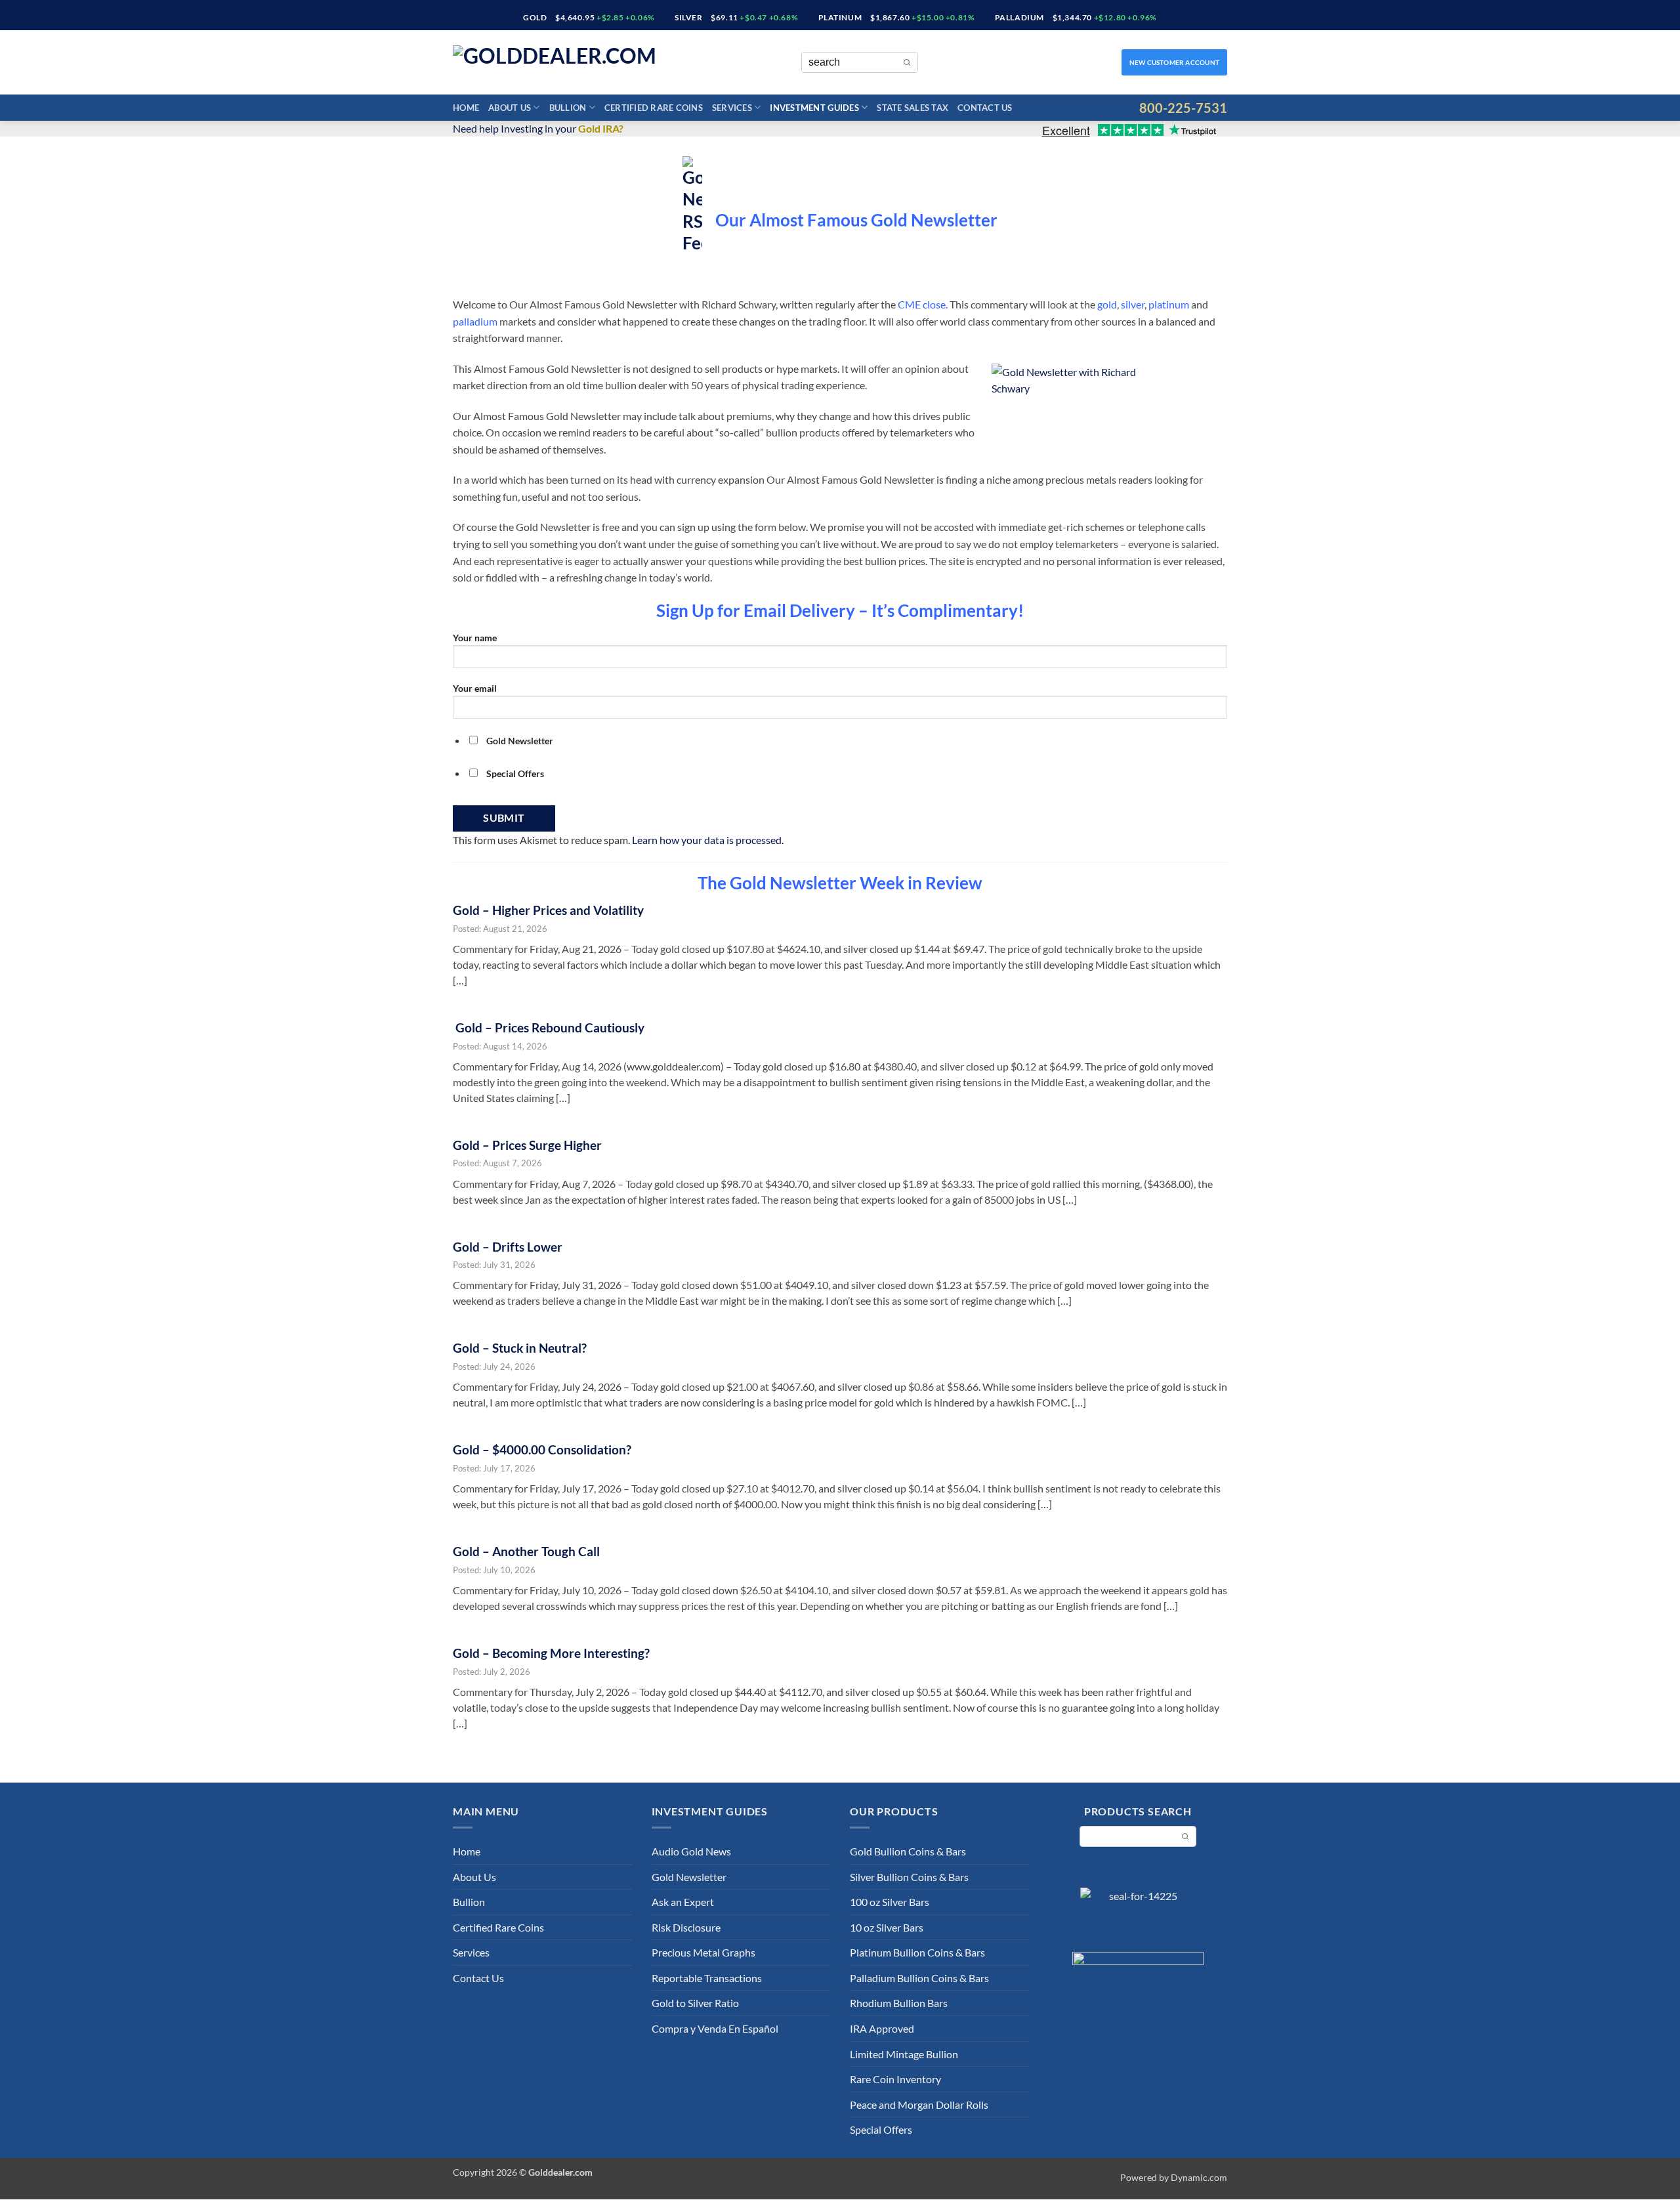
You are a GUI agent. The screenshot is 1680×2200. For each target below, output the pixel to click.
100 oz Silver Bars (890, 1902)
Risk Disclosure (686, 1927)
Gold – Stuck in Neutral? (520, 1348)
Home (466, 108)
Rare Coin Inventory (895, 2079)
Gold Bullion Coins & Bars (908, 1851)
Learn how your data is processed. (708, 840)
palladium (475, 321)
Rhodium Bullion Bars (899, 2003)
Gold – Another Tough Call (526, 1551)
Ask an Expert (683, 1902)
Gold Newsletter (689, 1877)
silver (1133, 304)
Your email (475, 688)
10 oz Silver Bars (887, 1927)
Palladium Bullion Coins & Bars (919, 1978)
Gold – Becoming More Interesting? (551, 1653)
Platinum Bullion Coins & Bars (917, 1952)
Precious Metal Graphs (703, 1952)
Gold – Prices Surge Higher (529, 1145)
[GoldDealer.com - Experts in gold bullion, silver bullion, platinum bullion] (571, 63)
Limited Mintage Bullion (904, 2054)
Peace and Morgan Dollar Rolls (919, 2105)
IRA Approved (882, 2028)
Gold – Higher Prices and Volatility (550, 910)
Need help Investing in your (538, 128)
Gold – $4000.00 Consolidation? (542, 1449)
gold (1107, 304)
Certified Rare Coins (654, 108)
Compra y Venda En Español (715, 2028)
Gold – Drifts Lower (508, 1247)
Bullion (568, 108)
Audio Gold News (691, 1851)
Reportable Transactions (707, 1978)
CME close (922, 304)
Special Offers (881, 2129)
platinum (1169, 304)
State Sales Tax (913, 108)
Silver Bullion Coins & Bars (909, 1877)
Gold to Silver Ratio (695, 2003)
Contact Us (985, 108)
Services (732, 108)
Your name (475, 638)
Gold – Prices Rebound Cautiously (549, 1027)
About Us (510, 108)
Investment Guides (814, 108)
